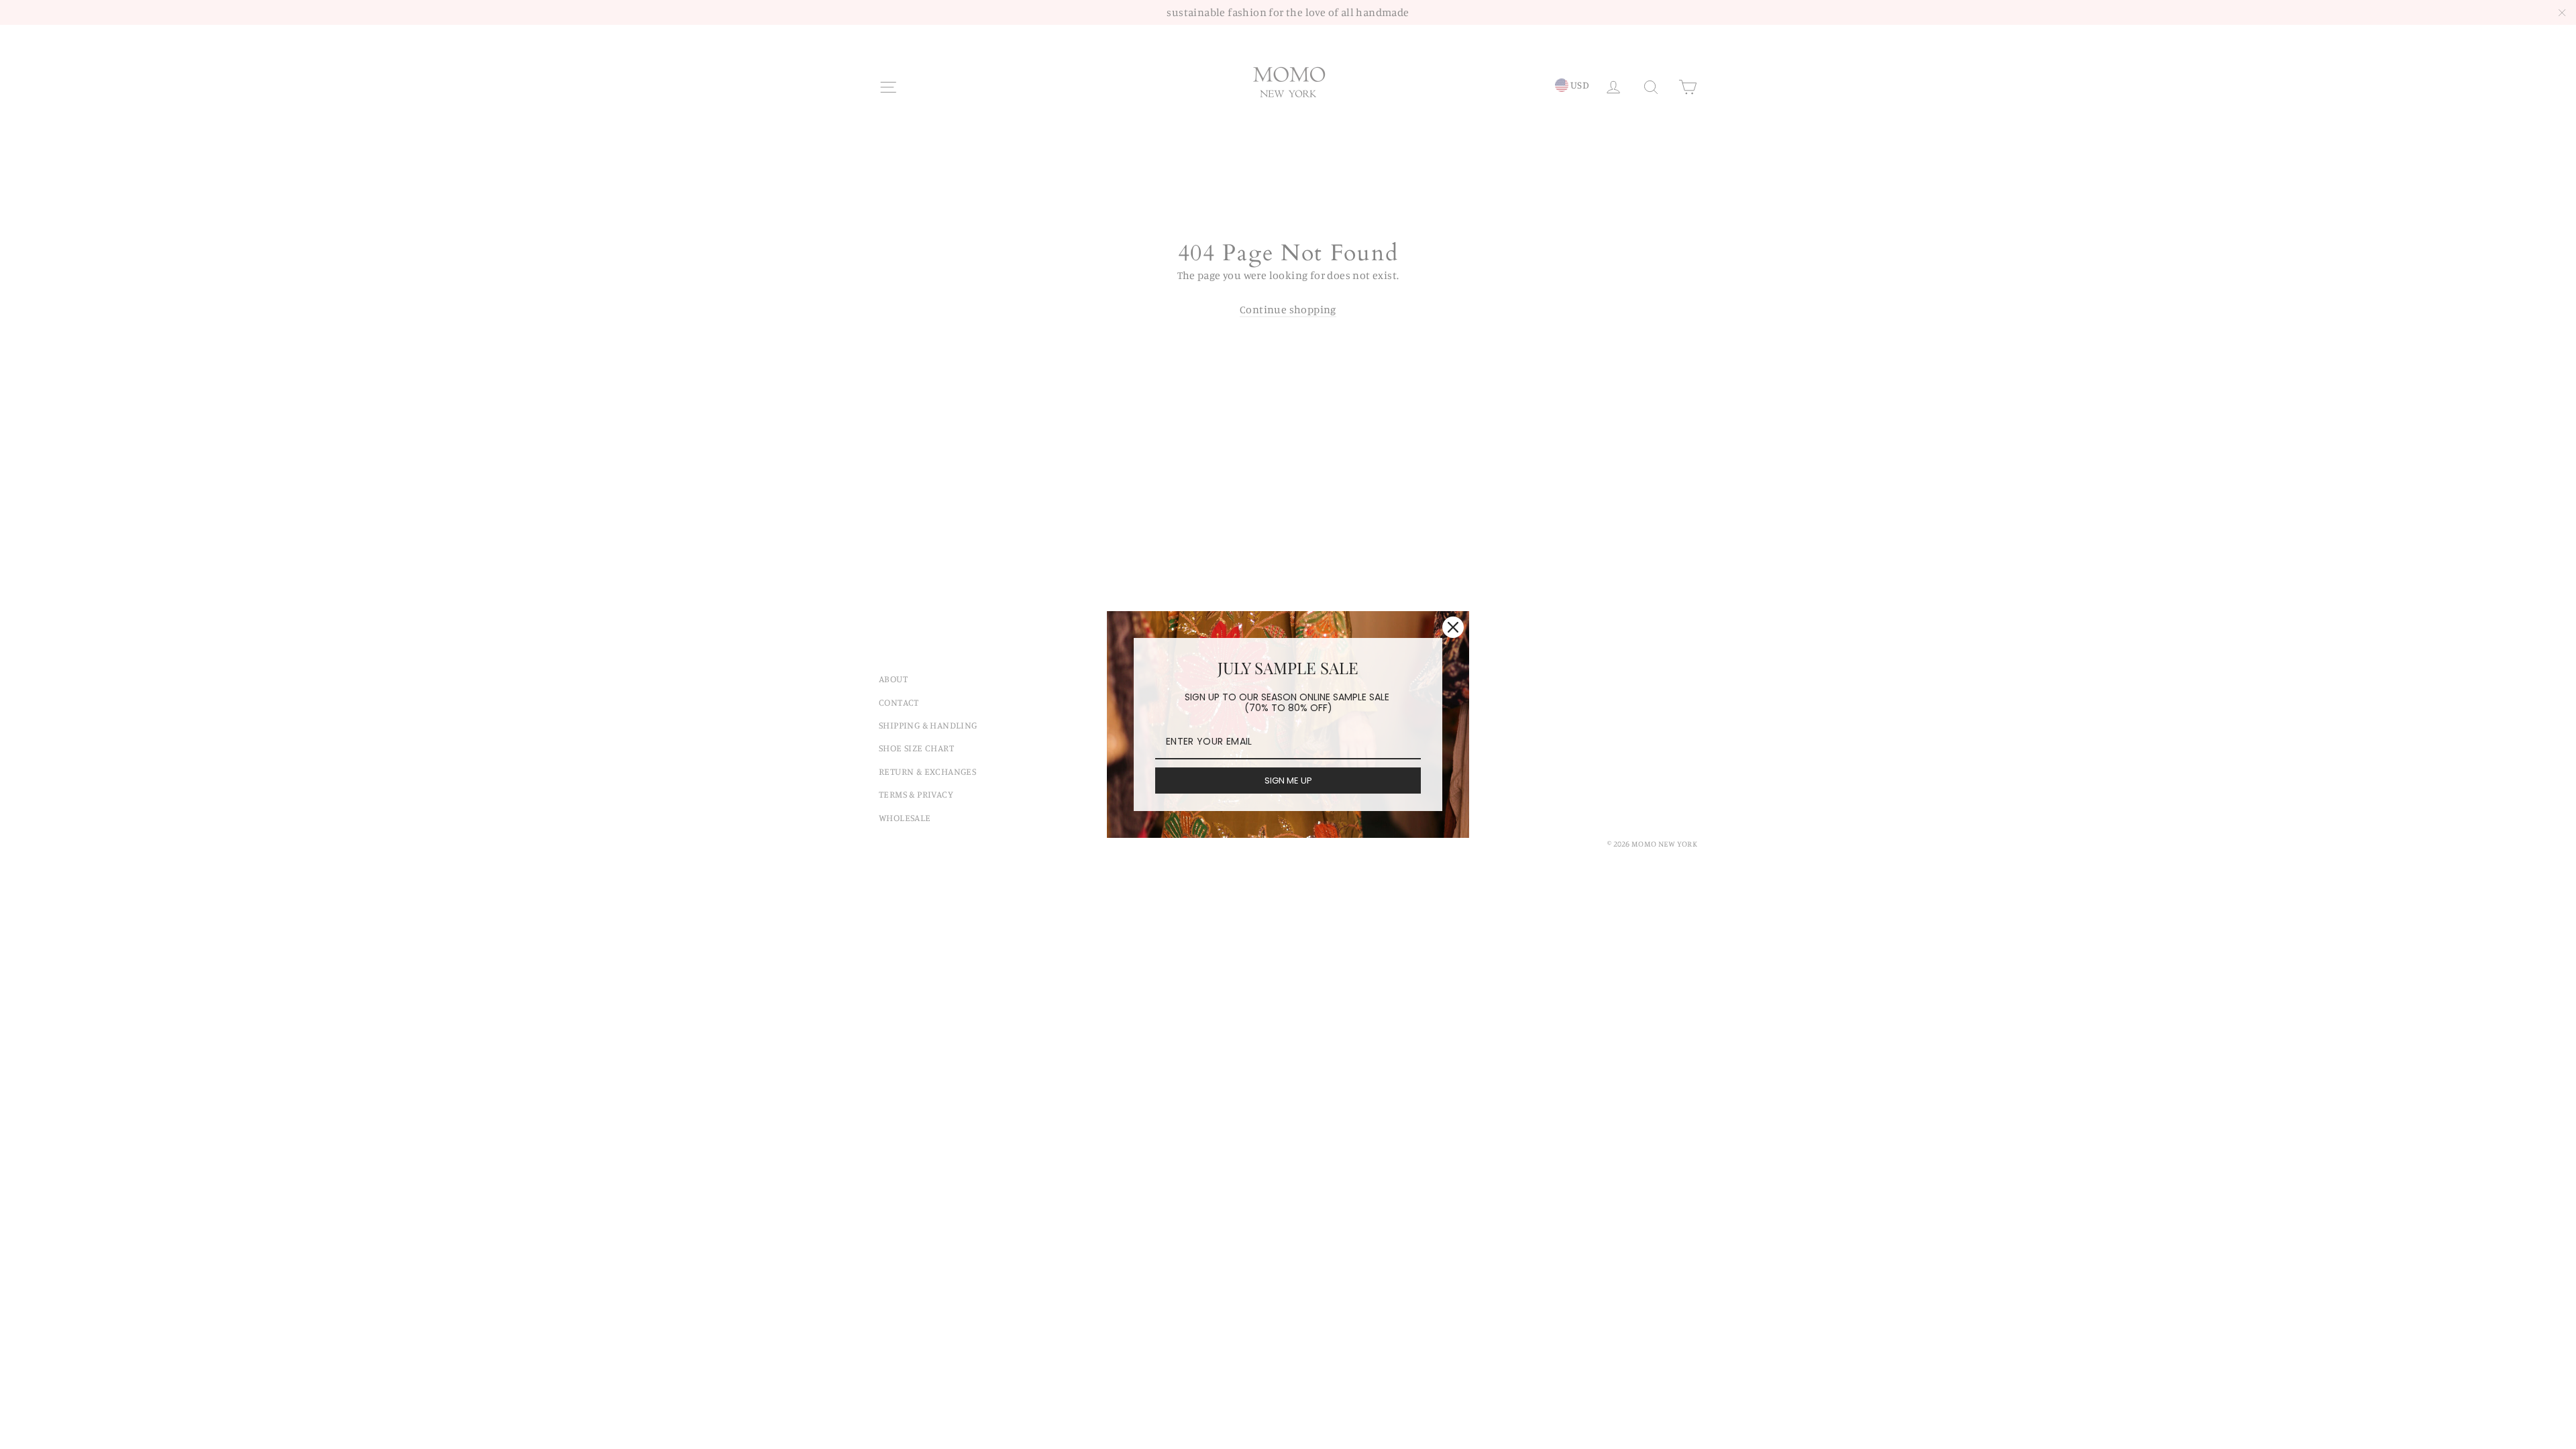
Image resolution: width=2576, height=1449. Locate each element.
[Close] (1453, 627)
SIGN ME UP (1288, 781)
